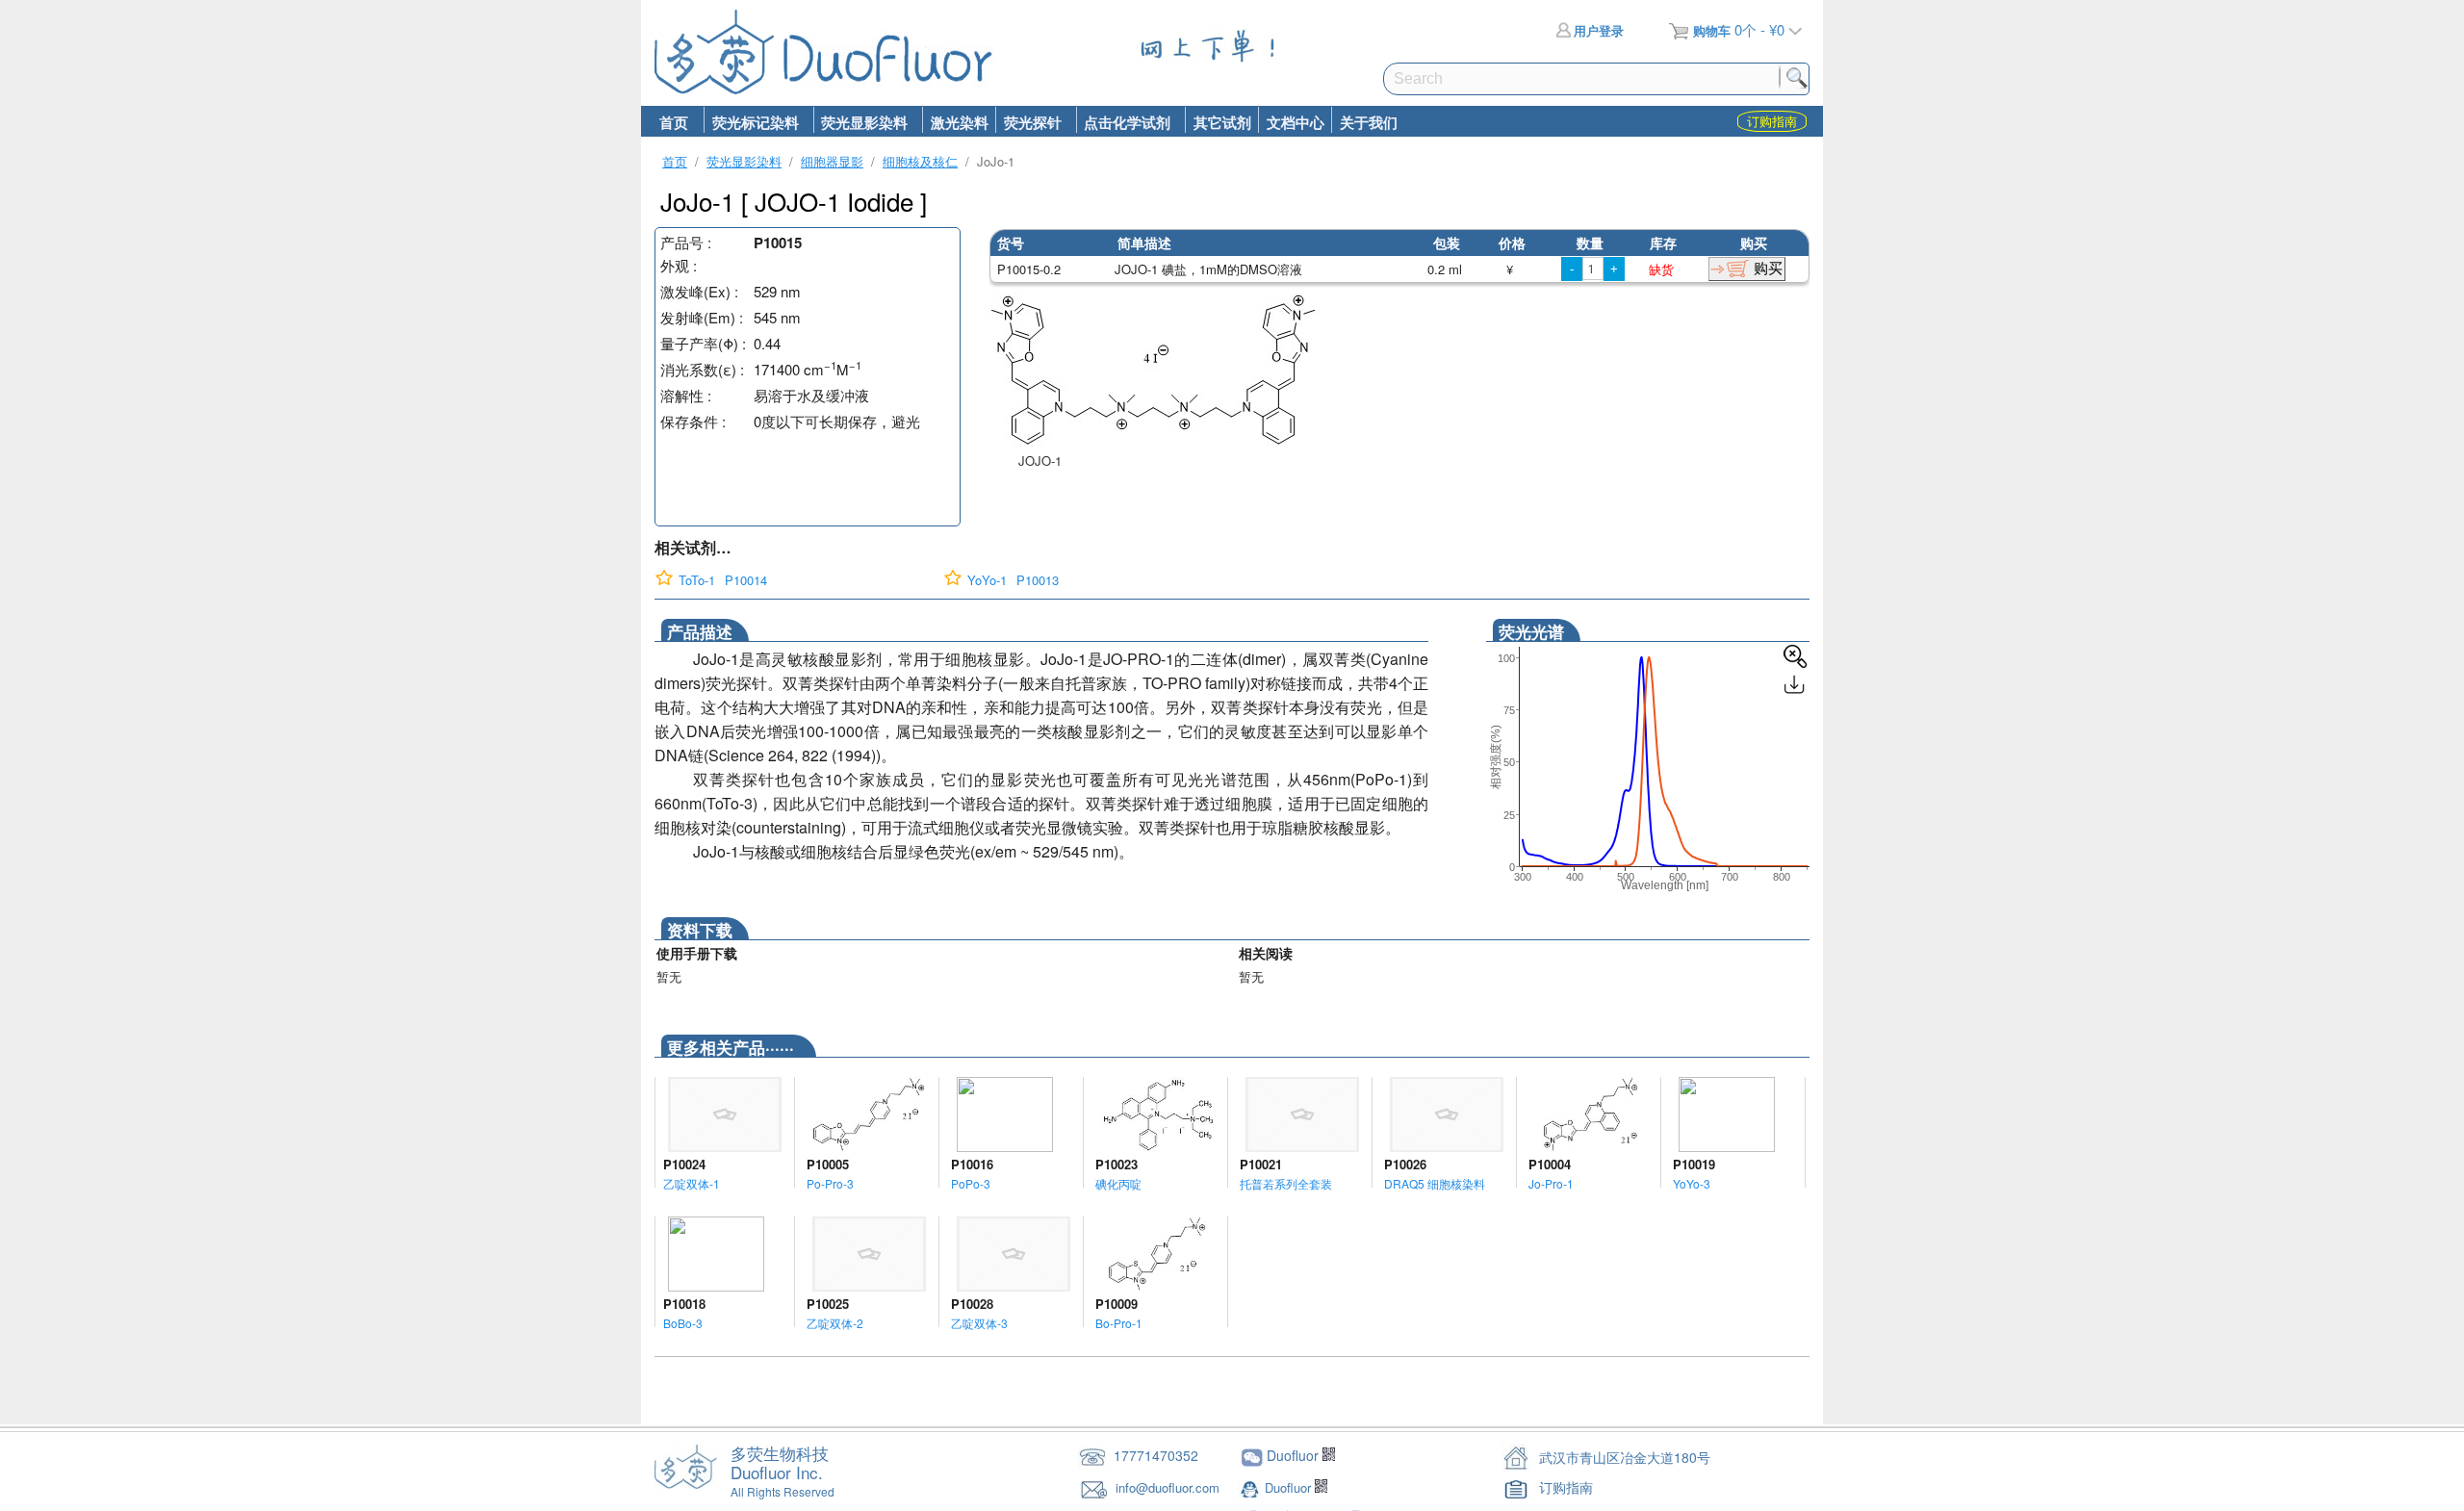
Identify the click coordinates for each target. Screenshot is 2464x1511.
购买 (1768, 268)
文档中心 (1296, 122)
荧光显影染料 (861, 122)
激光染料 (960, 122)
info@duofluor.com (1169, 1487)
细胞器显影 (832, 161)
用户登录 (1599, 30)
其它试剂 (1222, 122)
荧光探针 (1028, 122)
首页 (674, 122)
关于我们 (1369, 122)
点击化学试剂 (1124, 122)
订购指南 (1566, 1487)
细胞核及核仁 (920, 161)
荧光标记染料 (751, 122)
